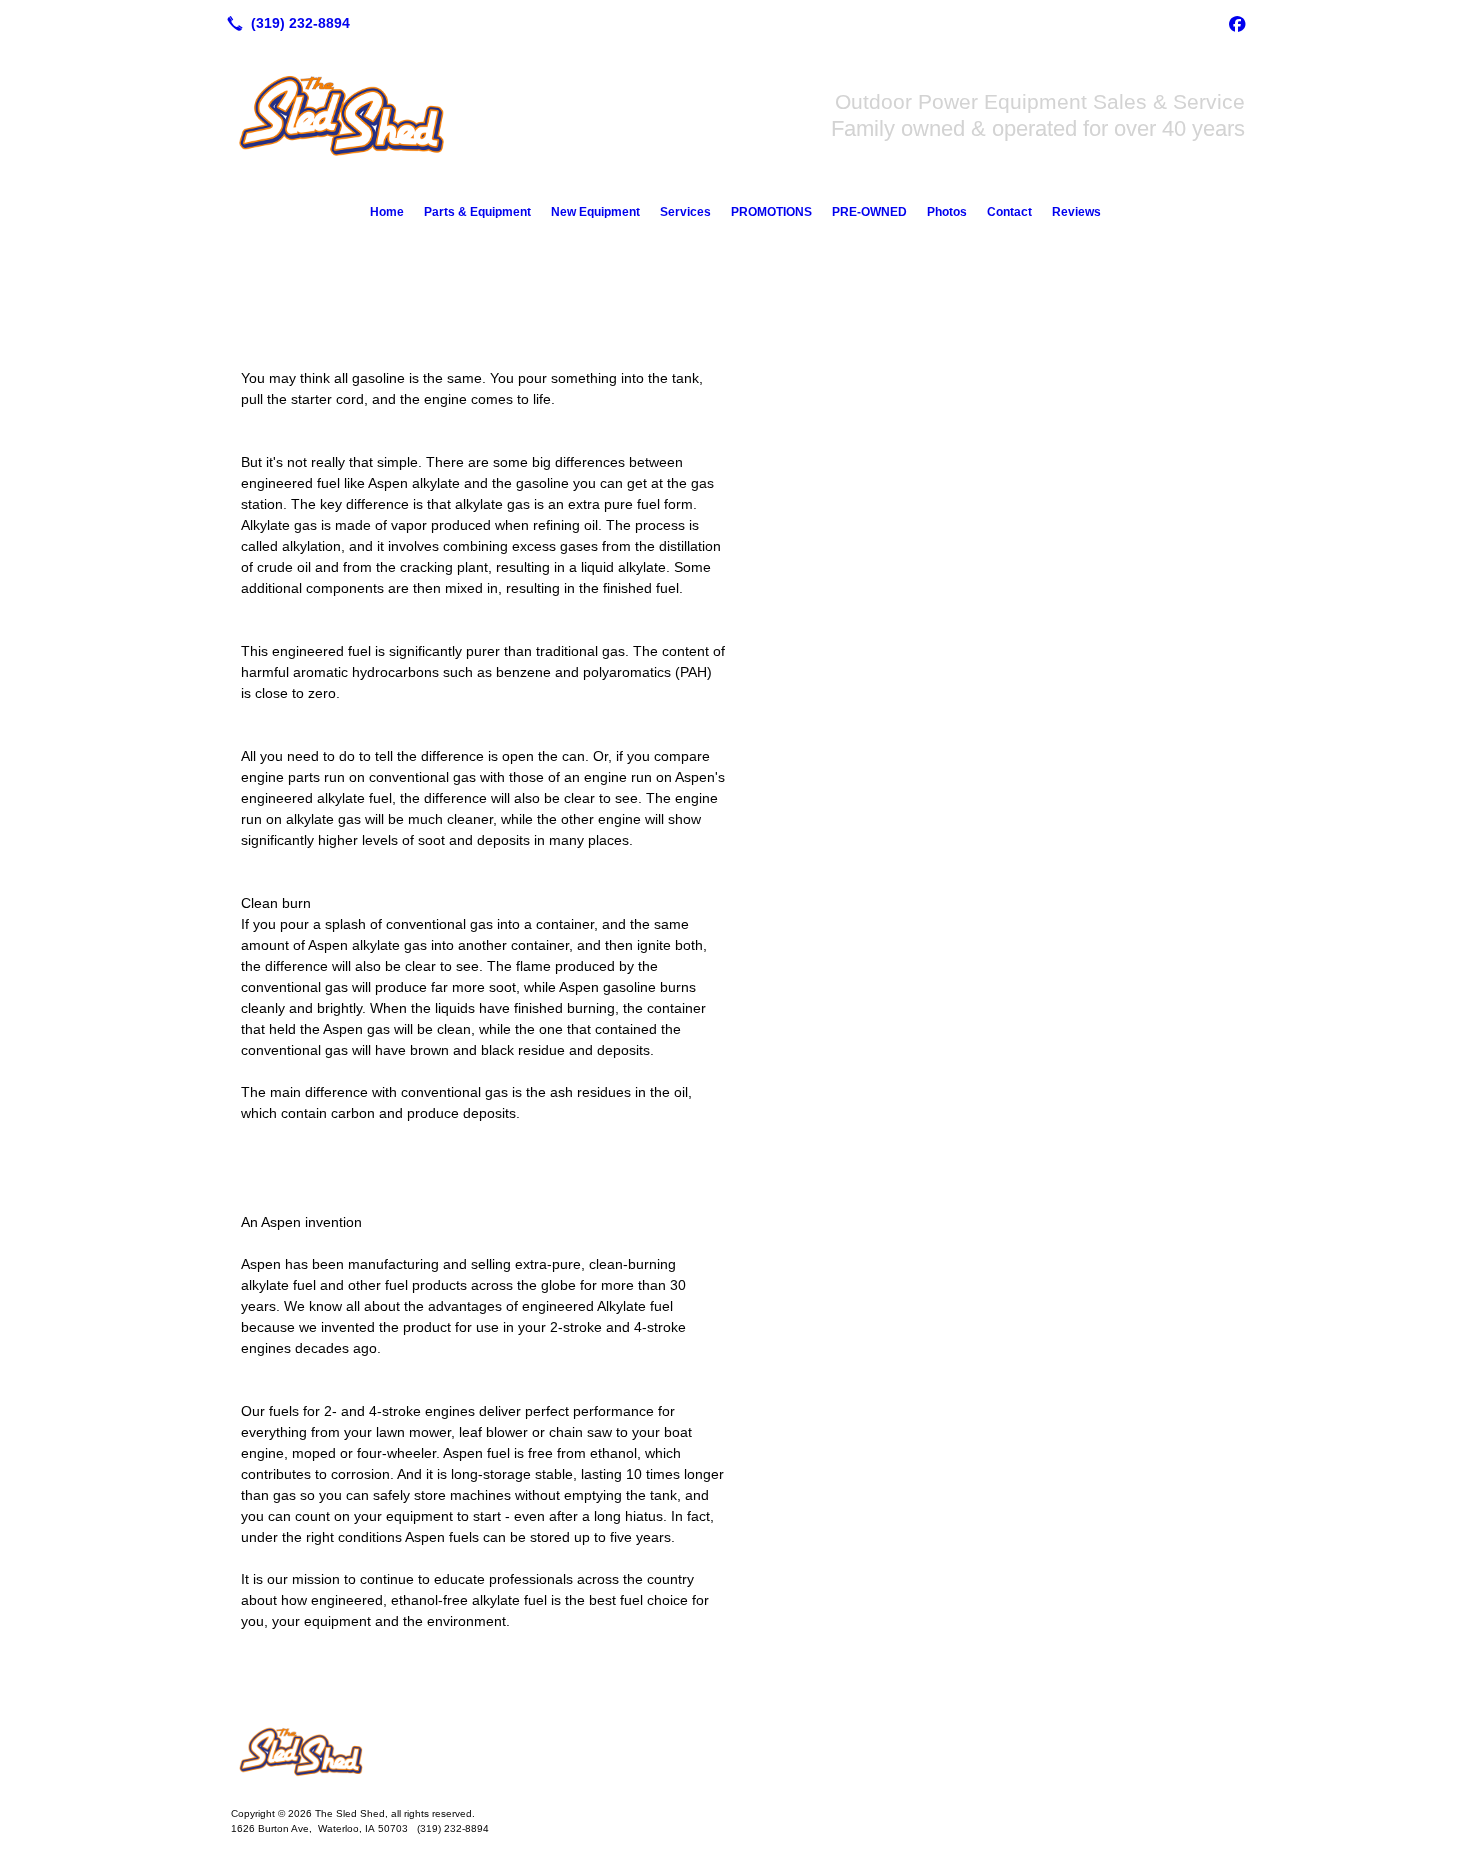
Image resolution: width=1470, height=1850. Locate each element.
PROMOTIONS (771, 212)
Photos (947, 212)
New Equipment (595, 212)
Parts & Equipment (477, 212)
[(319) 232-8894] (284, 23)
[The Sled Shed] (735, 1752)
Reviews (1076, 212)
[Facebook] (1237, 23)
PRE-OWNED (869, 212)
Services (685, 212)
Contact (1009, 212)
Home (387, 212)
